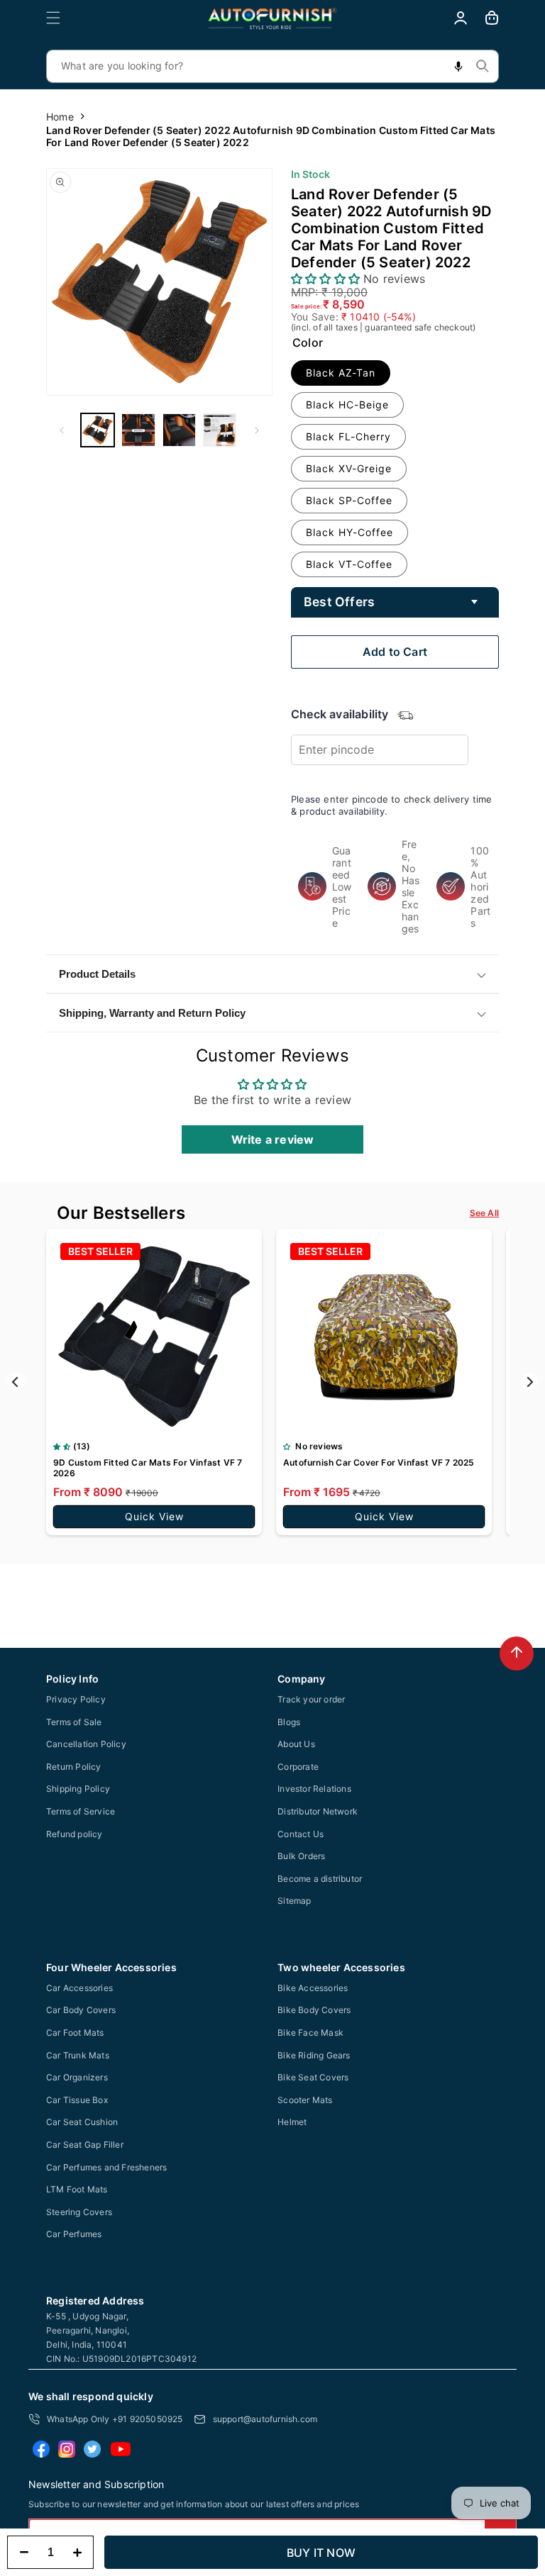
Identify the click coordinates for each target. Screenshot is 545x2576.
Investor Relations (314, 1789)
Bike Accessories (313, 1988)
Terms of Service (81, 1811)
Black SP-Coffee (349, 500)
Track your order (311, 1699)
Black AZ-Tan (341, 373)
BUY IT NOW (321, 2553)
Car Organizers (77, 2077)
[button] (53, 18)
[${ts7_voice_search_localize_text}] (458, 66)
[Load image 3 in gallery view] (179, 430)
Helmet (292, 2122)
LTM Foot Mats (77, 2189)
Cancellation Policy (86, 1744)
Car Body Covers (81, 2010)
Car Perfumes (74, 2234)
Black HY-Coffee (349, 532)
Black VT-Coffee (349, 564)
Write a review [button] (273, 1139)
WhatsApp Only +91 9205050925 (115, 2419)
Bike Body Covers (314, 2010)
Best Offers (339, 602)
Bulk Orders (301, 1856)
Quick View (154, 1516)
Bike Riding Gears (314, 2055)
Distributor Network (318, 1811)
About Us (296, 1744)
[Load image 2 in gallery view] (138, 430)
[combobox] (272, 66)
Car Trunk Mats (78, 2055)
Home (60, 117)
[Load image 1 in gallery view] (98, 430)
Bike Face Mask (310, 2033)
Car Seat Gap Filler (85, 2145)
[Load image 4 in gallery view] (220, 430)
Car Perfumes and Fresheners (106, 2167)
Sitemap (294, 1901)
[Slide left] (62, 430)
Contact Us (301, 1834)
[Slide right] (257, 430)
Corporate (298, 1767)
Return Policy (74, 1767)
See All (484, 1213)
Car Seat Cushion (82, 2122)
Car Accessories (79, 1988)
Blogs (289, 1722)
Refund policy (75, 1834)
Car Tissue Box (77, 2100)
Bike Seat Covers (313, 2077)
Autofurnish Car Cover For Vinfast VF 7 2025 (379, 1462)
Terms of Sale (74, 1722)
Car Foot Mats (75, 2033)
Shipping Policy (78, 1789)
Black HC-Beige (347, 405)
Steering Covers (79, 2212)
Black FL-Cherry (348, 436)
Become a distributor (320, 1879)
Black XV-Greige (349, 468)
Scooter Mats (305, 2100)
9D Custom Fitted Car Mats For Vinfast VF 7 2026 (148, 1468)
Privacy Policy (76, 1699)
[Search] (483, 66)
